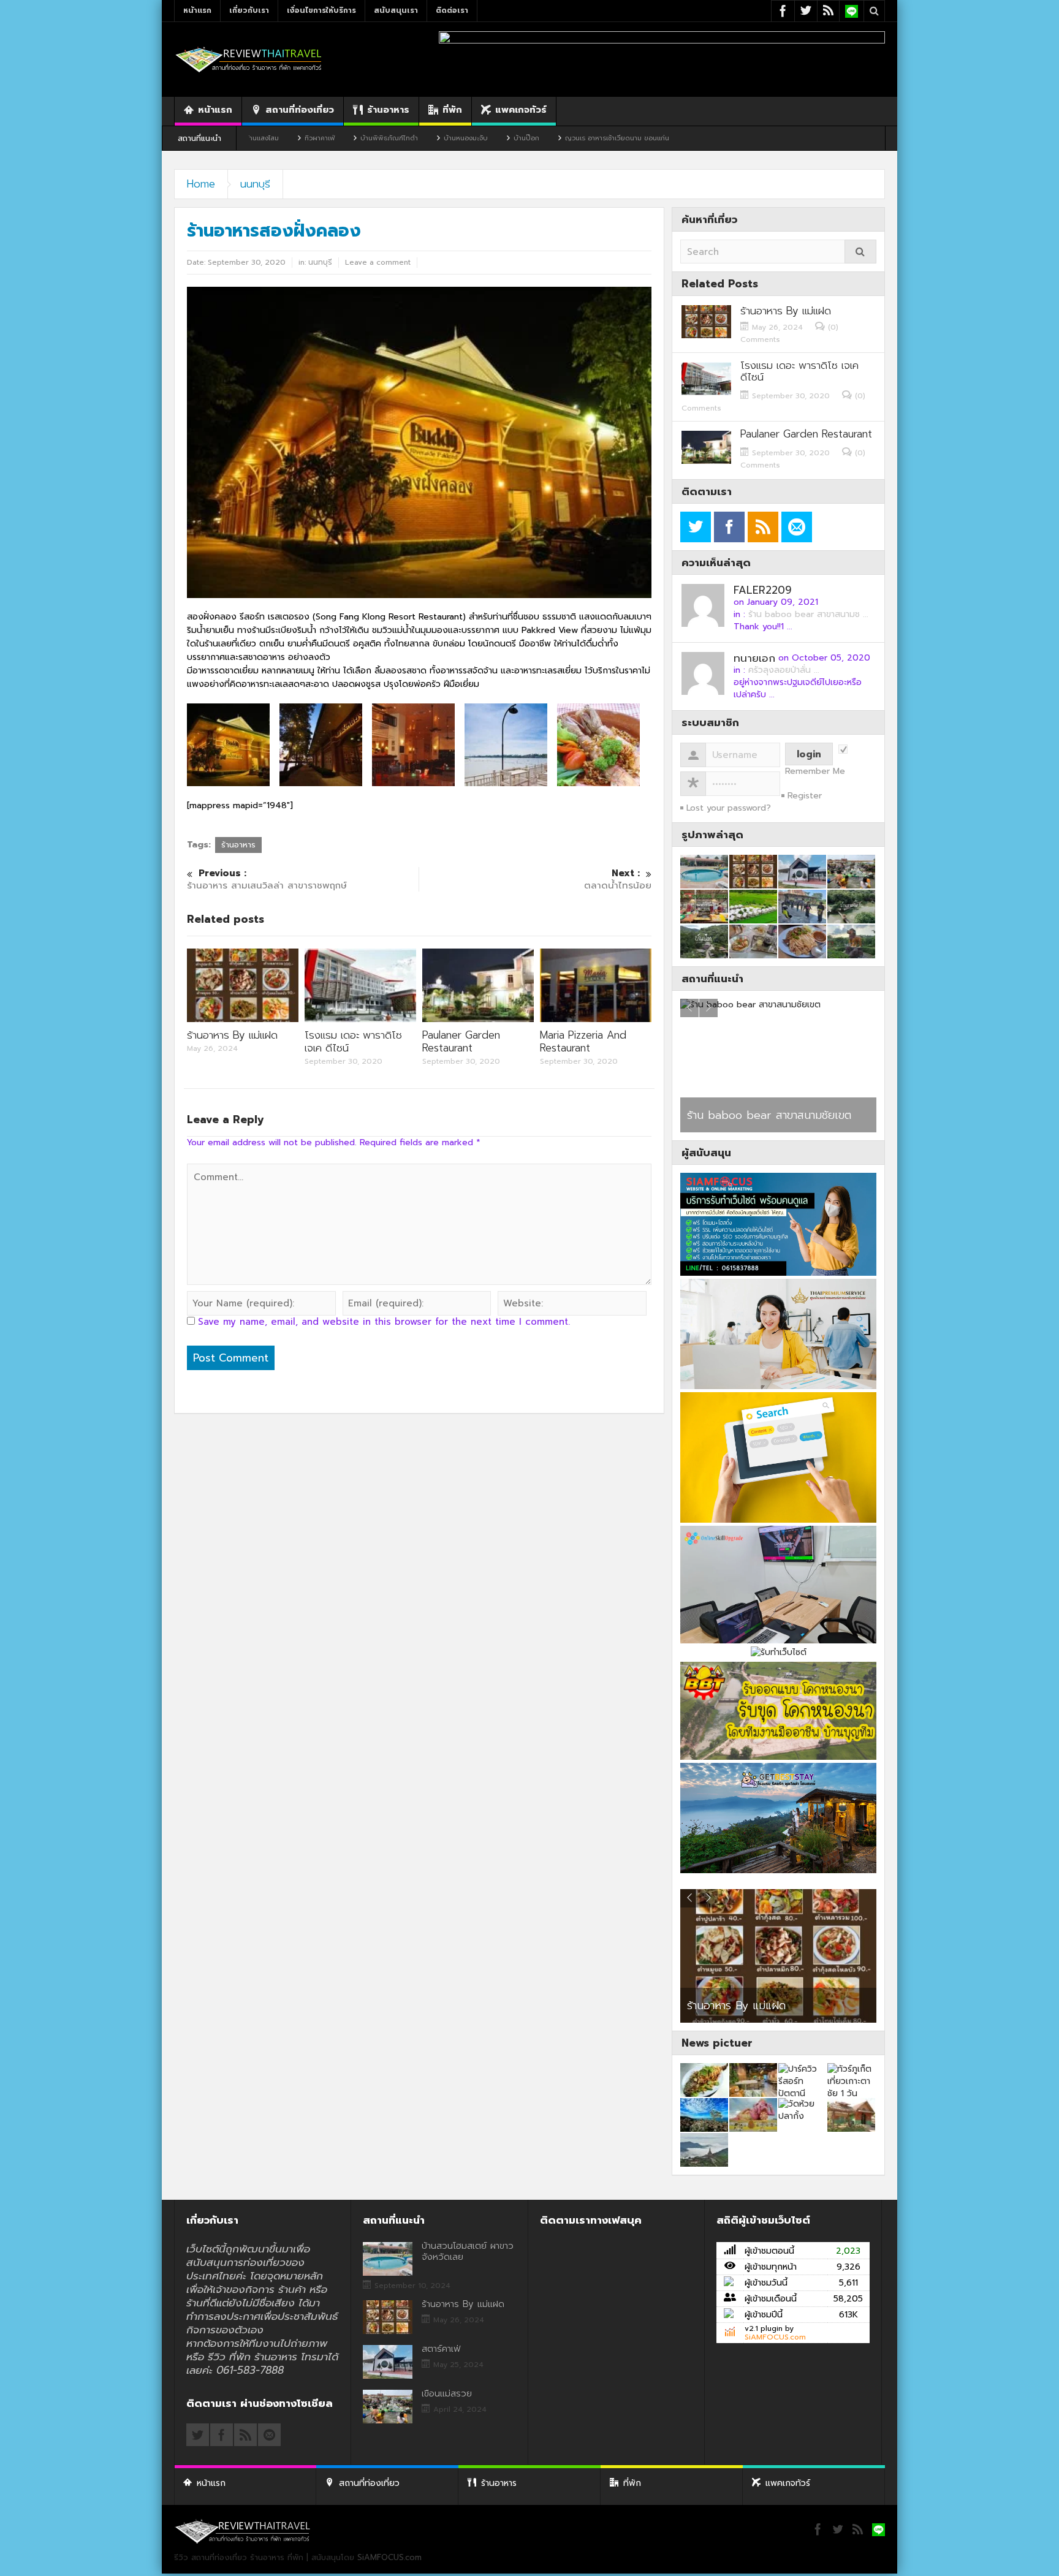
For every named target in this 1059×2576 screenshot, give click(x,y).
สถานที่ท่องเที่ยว (300, 110)
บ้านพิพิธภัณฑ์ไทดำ (278, 138)
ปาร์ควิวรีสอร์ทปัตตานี (737, 1115)
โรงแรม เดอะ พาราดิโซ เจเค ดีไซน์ (353, 1041)
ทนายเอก (754, 658)
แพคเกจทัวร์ (521, 110)
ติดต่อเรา (452, 10)
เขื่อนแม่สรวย (447, 2393)
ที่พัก (452, 110)
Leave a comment (378, 262)
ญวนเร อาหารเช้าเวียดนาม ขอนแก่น (506, 138)
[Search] (860, 252)
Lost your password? (729, 808)
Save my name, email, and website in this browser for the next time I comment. (384, 1322)
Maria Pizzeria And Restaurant (583, 1041)
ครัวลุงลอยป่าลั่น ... (784, 670)
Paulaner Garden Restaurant (461, 1041)
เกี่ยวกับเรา (249, 10)
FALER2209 (763, 590)
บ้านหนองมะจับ (354, 138)
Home (201, 184)
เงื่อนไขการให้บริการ (321, 10)
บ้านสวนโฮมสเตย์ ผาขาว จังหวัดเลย (468, 2251)
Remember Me (815, 771)
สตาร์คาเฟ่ (708, 2007)
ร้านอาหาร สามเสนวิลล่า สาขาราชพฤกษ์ (267, 880)
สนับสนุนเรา (396, 10)
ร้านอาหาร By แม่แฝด (232, 1035)
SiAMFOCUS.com (775, 2337)
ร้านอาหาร (388, 110)
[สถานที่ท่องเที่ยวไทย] (249, 59)
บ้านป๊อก (415, 138)
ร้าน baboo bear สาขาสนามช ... (808, 614)
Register (805, 796)
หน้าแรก (197, 10)
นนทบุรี (255, 184)
